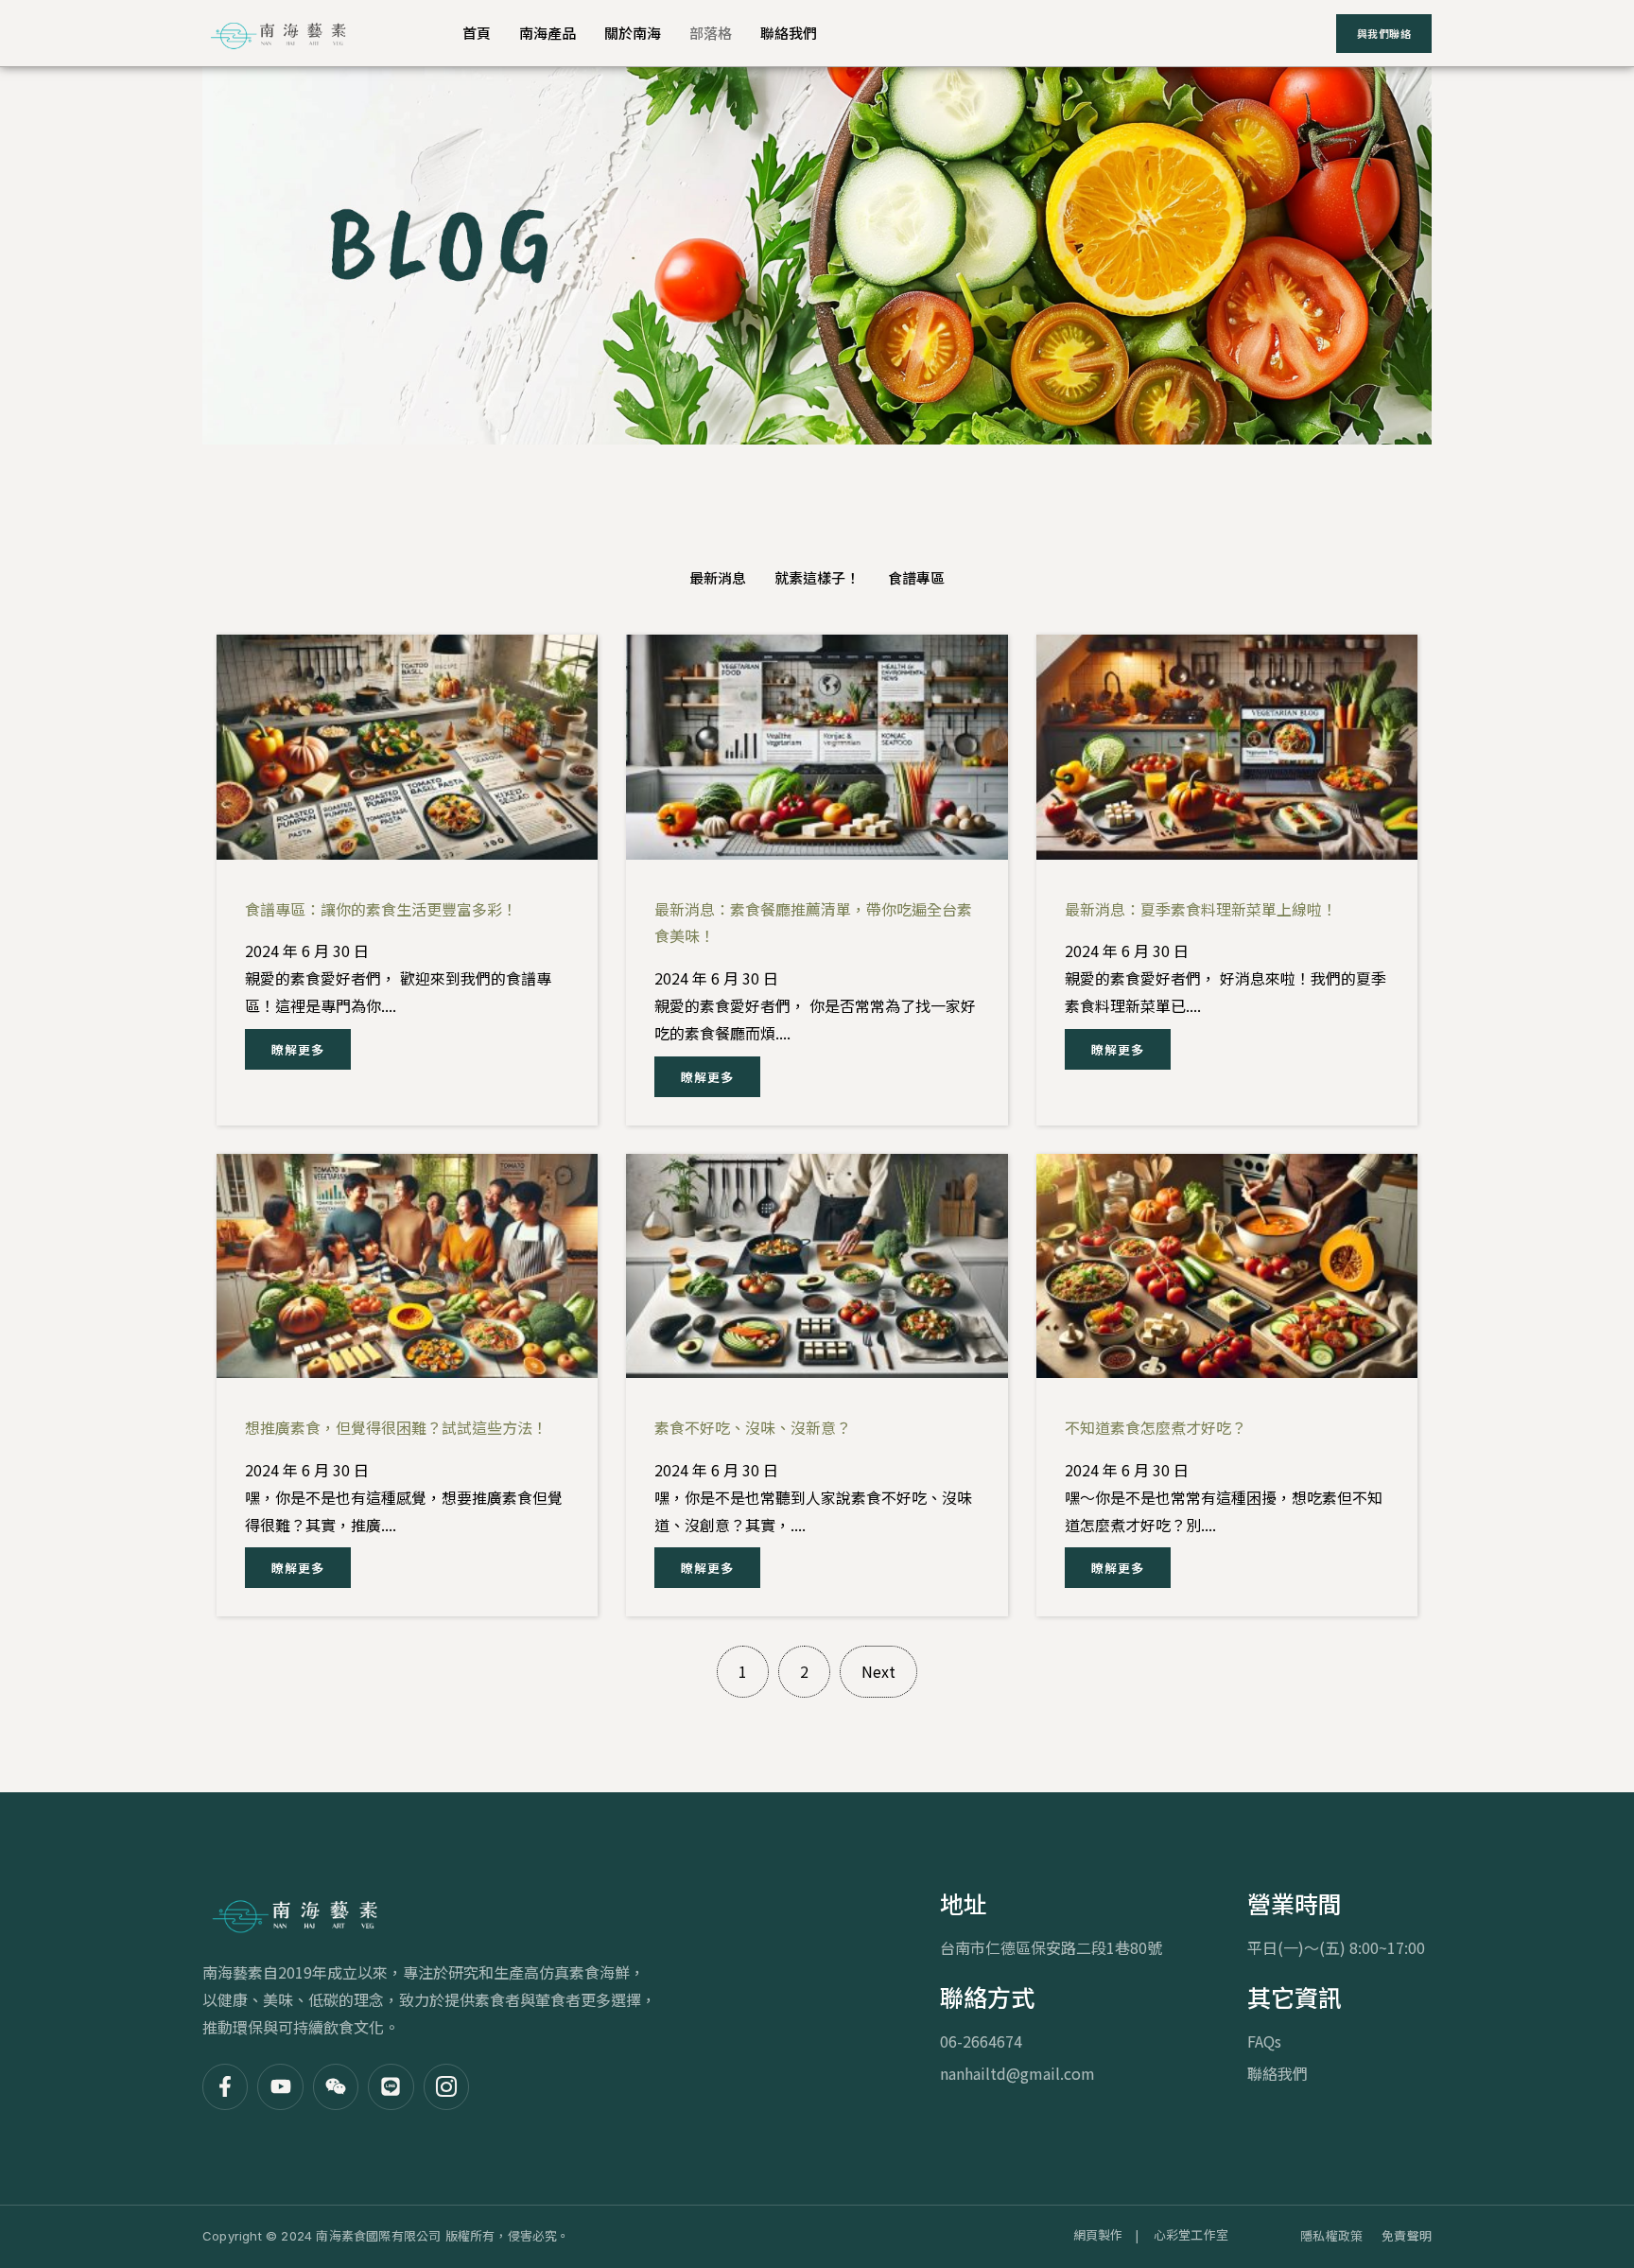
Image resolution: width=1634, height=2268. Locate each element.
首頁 (477, 33)
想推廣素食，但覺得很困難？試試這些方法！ (396, 1427)
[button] (298, 1049)
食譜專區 (916, 577)
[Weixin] (336, 2086)
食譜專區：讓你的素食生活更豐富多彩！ (381, 909)
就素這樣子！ (817, 577)
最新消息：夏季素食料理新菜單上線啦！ (1201, 909)
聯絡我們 (789, 33)
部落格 (711, 33)
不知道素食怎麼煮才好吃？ (1156, 1427)
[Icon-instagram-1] (446, 2086)
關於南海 (633, 33)
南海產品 (548, 33)
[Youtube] (280, 2086)
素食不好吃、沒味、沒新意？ (753, 1427)
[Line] (391, 2086)
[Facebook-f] (225, 2086)
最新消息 (718, 577)
